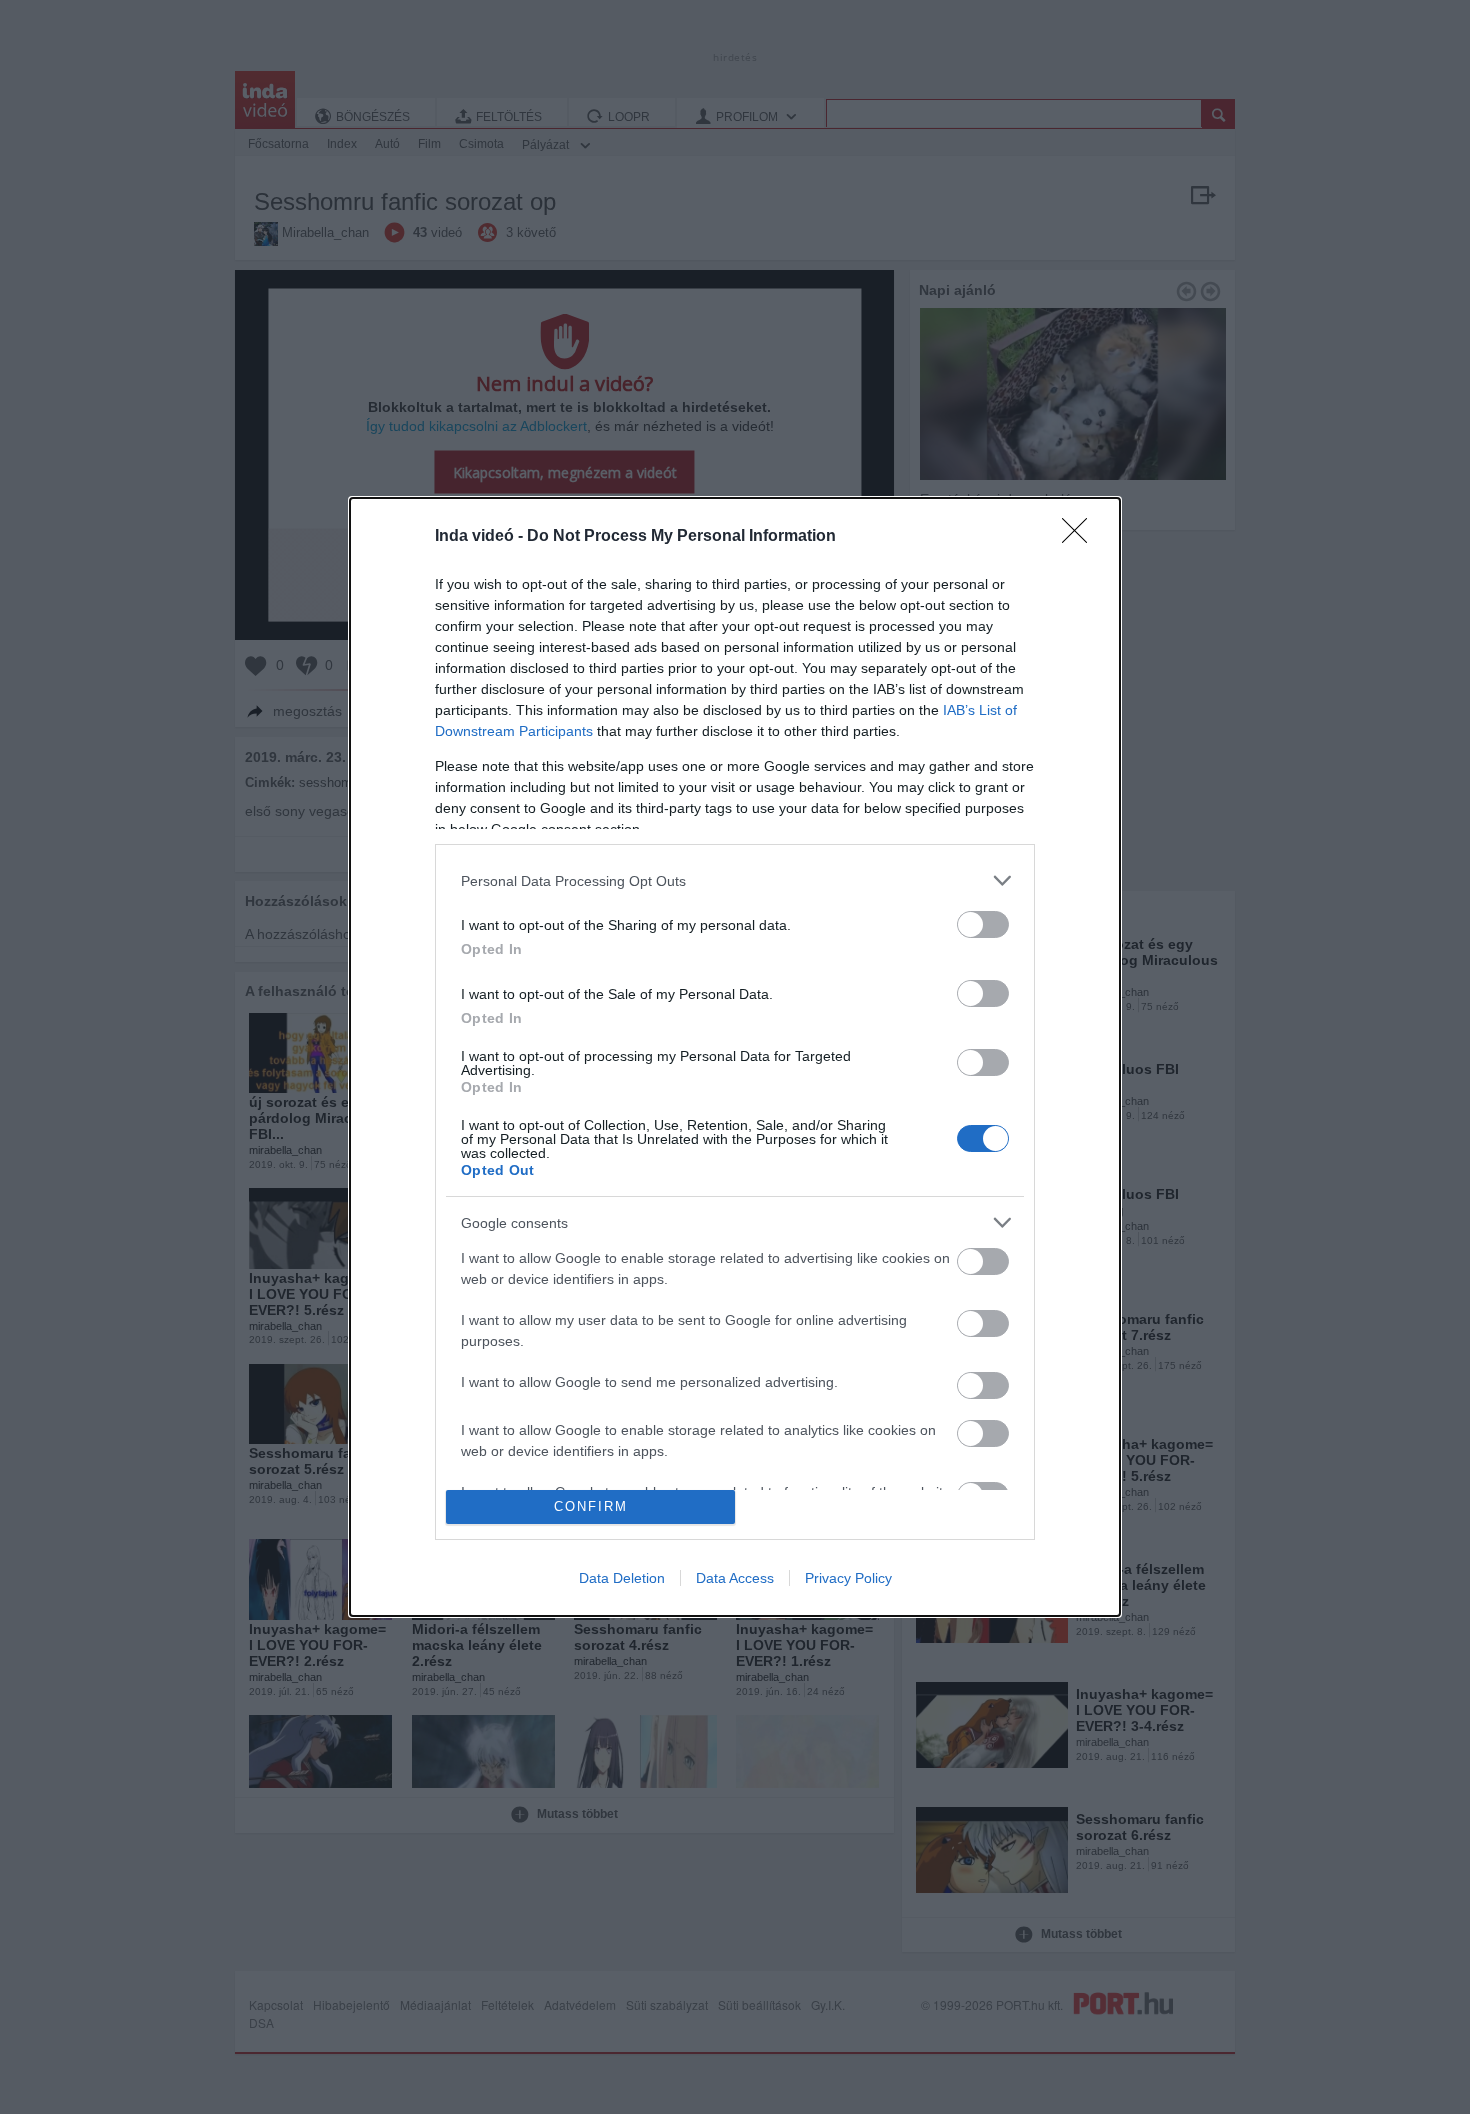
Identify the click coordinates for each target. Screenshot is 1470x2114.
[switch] (983, 924)
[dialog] (735, 1056)
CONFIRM (591, 1506)
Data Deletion (622, 1578)
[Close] (1081, 537)
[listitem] (735, 880)
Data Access (735, 1578)
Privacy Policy (848, 1578)
